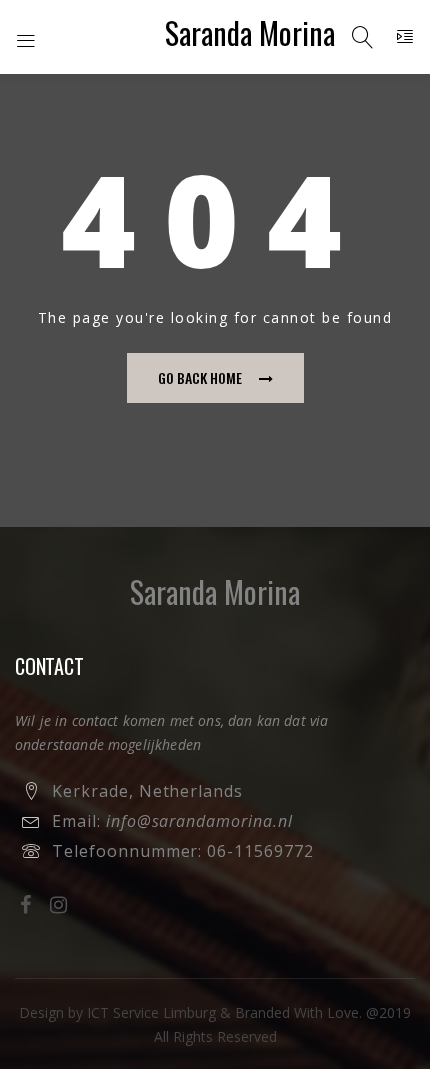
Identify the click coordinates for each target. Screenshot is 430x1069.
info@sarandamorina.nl (199, 821)
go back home (200, 377)
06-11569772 (260, 851)
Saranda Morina (250, 32)
